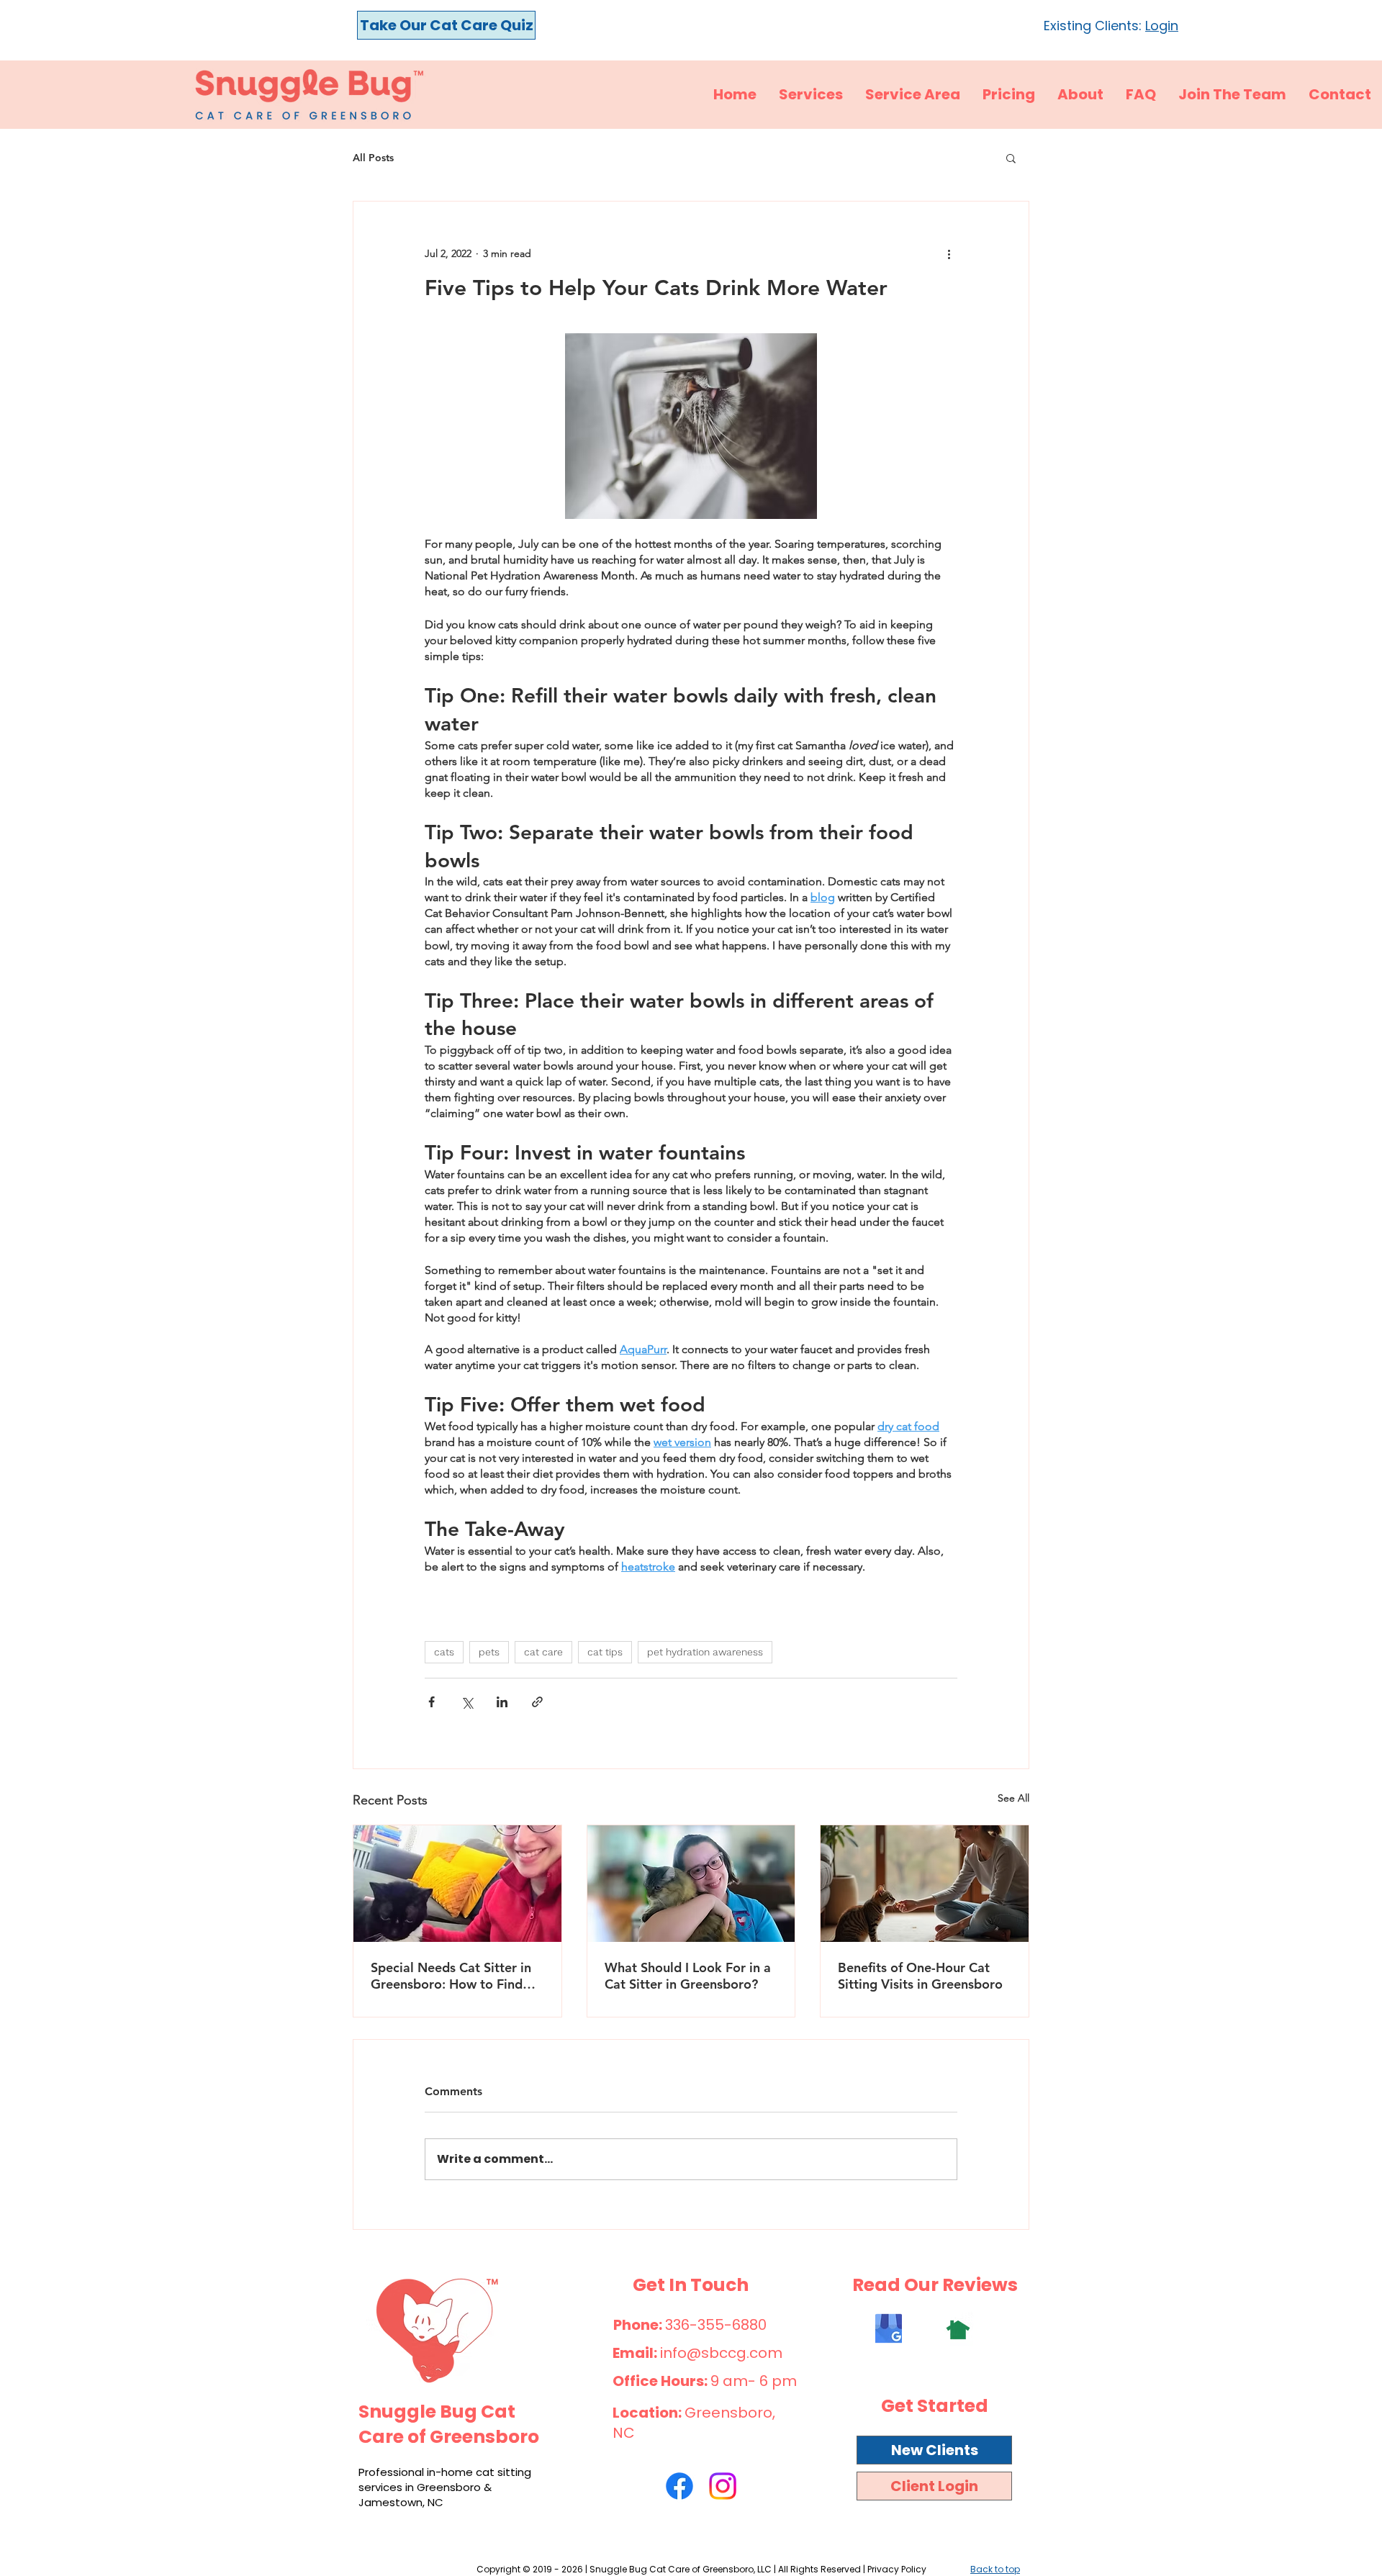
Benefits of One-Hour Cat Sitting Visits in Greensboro (920, 1976)
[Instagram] (723, 2486)
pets (489, 1652)
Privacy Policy (897, 2569)
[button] (1011, 158)
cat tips (605, 1652)
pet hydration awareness (705, 1652)
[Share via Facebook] (432, 1702)
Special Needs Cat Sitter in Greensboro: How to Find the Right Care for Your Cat (452, 1976)
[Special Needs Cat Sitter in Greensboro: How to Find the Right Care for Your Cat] (457, 1884)
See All (1013, 1798)
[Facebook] (679, 2486)
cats (444, 1652)
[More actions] (949, 253)
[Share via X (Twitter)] (467, 1702)
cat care (543, 1652)
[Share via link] (537, 1702)
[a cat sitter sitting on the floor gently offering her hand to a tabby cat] (925, 1884)
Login (1162, 26)
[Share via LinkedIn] (502, 1702)
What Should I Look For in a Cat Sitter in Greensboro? (688, 1976)
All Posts (373, 158)
